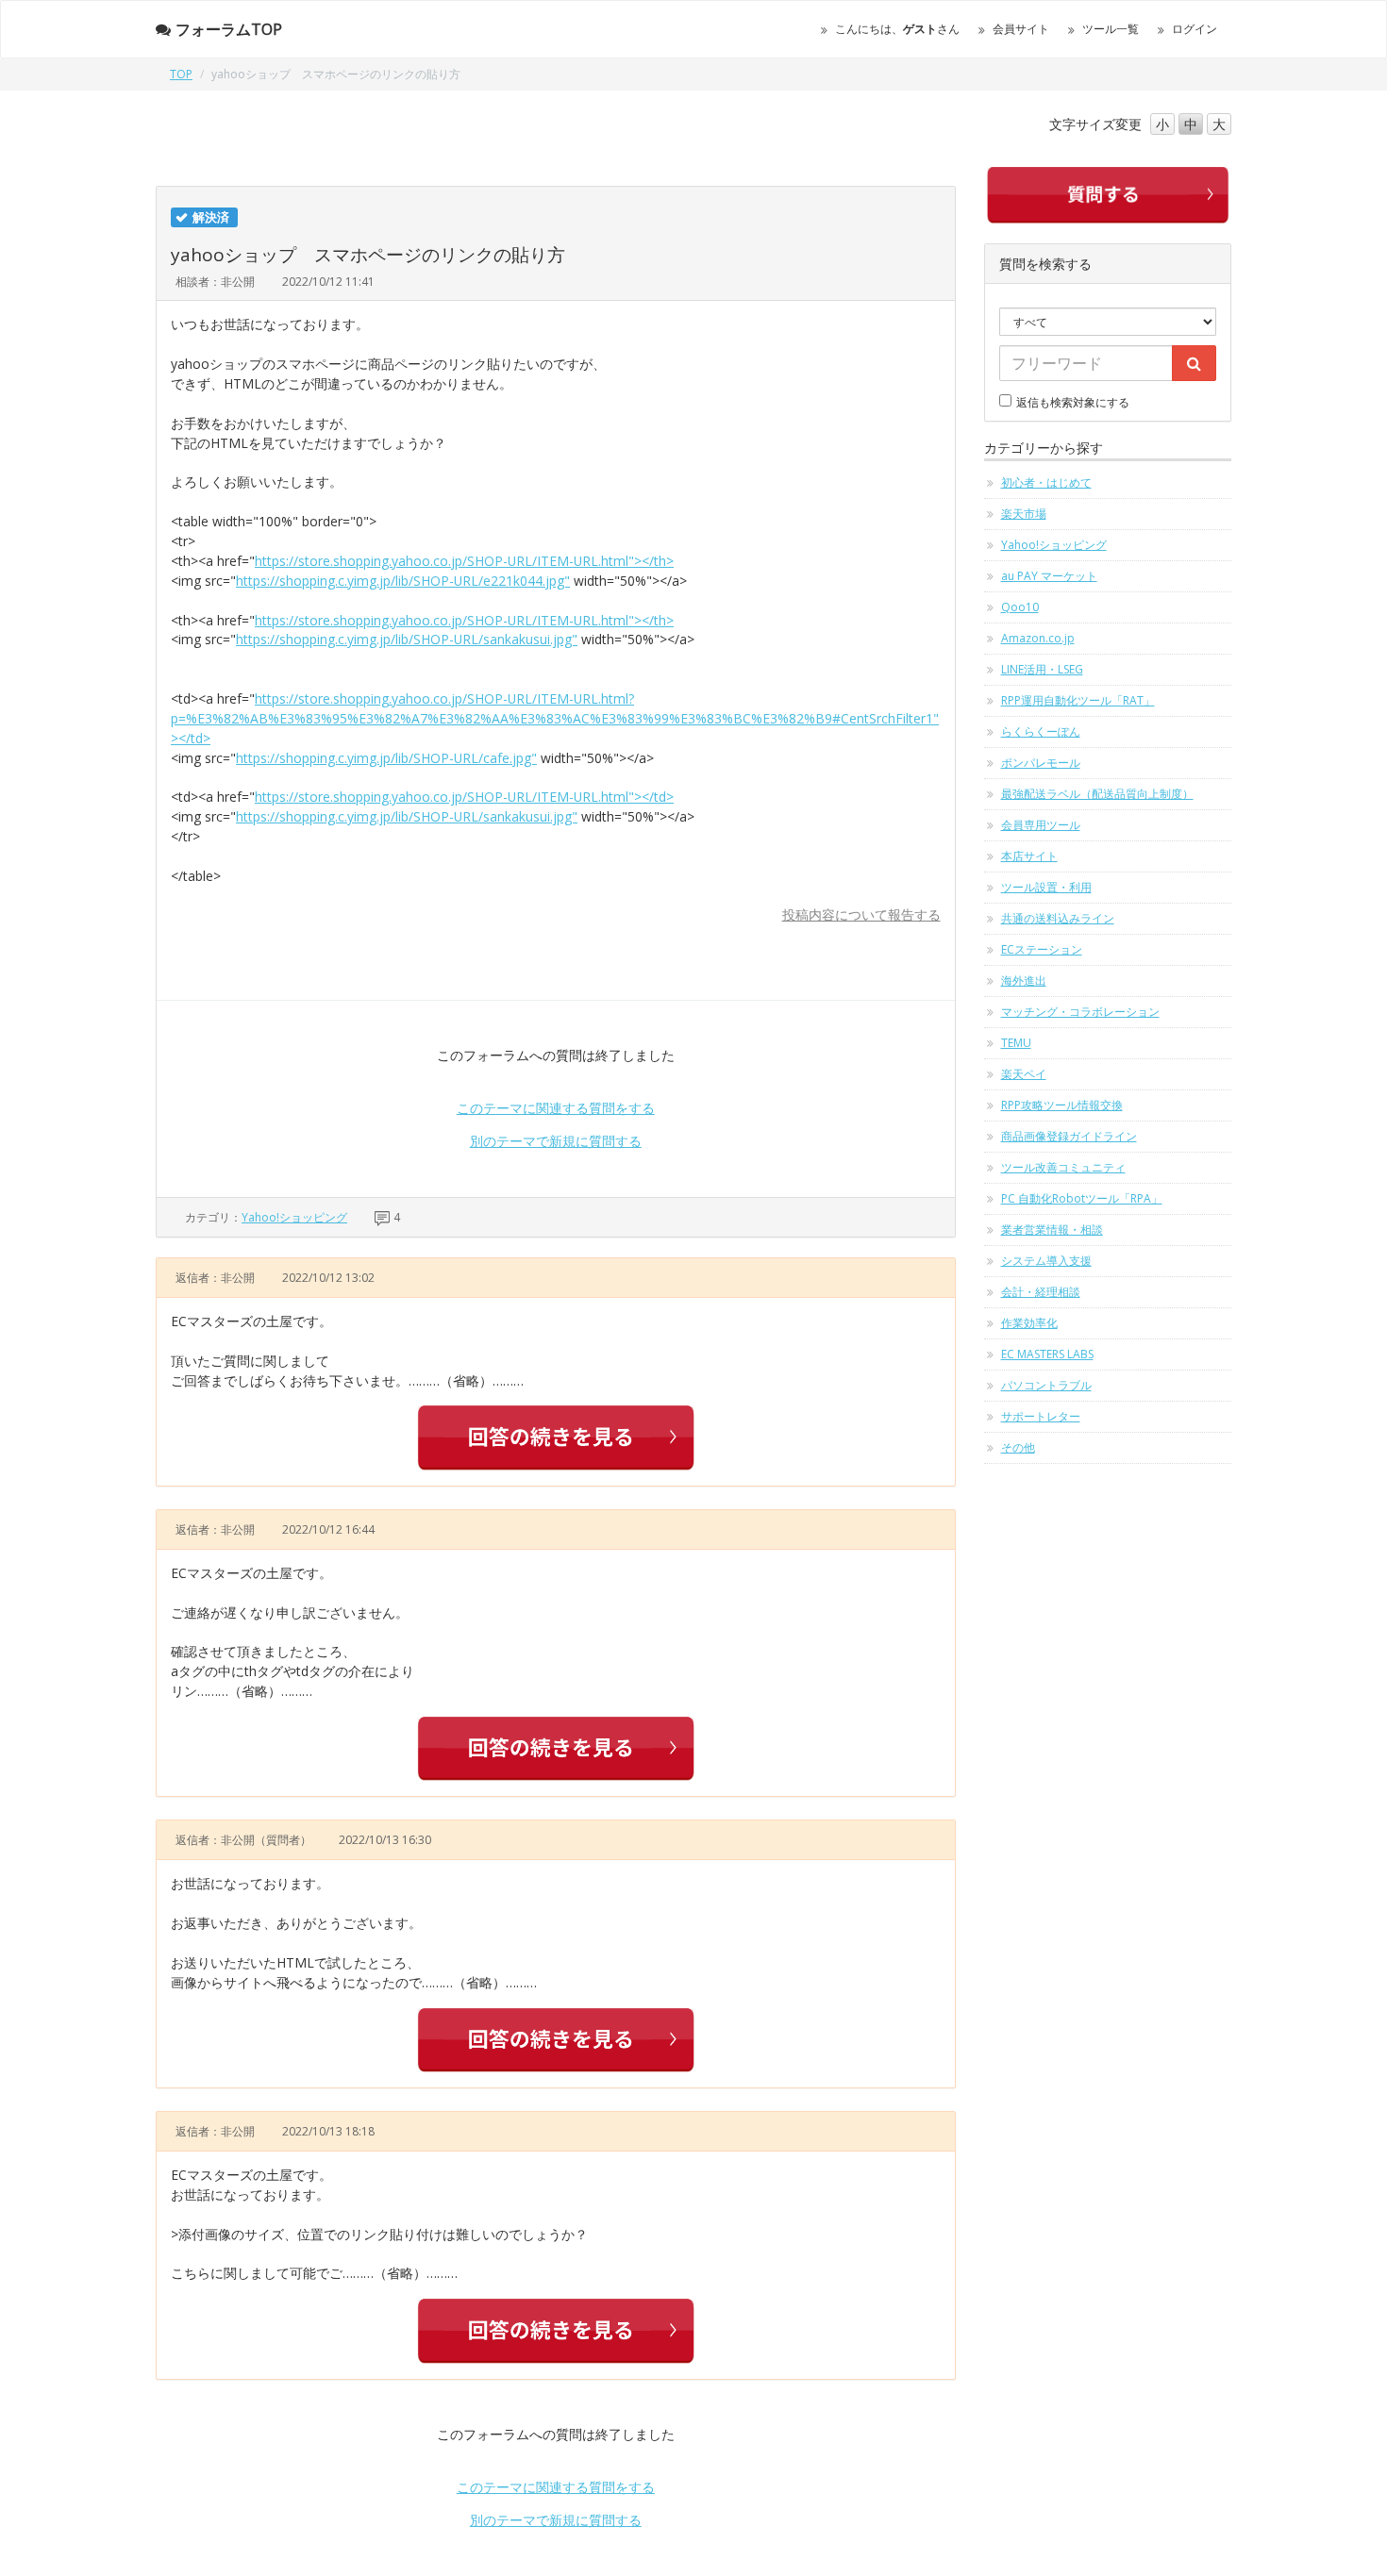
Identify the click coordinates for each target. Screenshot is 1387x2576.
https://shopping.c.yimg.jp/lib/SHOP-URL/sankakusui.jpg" (407, 639)
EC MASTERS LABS (1047, 1354)
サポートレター (1041, 1416)
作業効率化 (1029, 1323)
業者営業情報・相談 (1052, 1230)
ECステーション (1042, 949)
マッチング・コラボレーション (1080, 1012)
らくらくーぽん (1041, 731)
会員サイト (1021, 29)
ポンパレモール (1041, 763)
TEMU (1016, 1043)
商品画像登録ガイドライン (1069, 1136)
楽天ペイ (1024, 1074)
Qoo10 (1020, 607)
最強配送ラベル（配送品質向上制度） (1097, 794)
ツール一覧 (1111, 29)
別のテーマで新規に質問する (556, 1141)
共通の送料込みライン (1058, 918)
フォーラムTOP (229, 29)
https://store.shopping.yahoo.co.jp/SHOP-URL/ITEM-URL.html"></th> (464, 561)
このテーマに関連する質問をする (556, 1108)
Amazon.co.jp (1038, 638)
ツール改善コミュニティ (1063, 1167)
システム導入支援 (1046, 1261)
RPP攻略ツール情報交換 (1062, 1105)
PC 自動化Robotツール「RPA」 (1082, 1198)
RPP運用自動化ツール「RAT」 (1078, 700)
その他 (1018, 1447)
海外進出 (1024, 981)
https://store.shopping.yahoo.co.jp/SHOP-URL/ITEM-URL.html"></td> (464, 797)
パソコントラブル (1046, 1385)
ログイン (1195, 29)
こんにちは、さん (897, 29)
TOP (181, 74)
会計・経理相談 (1041, 1292)
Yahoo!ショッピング (294, 1217)
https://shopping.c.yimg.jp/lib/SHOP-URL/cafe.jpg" (386, 758)
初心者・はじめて (1046, 482)
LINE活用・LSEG (1042, 669)
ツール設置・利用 (1046, 887)
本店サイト (1029, 856)
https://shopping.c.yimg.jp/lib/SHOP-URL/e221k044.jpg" (403, 581)
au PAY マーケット (1049, 576)
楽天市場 (1024, 514)
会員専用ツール (1041, 825)
